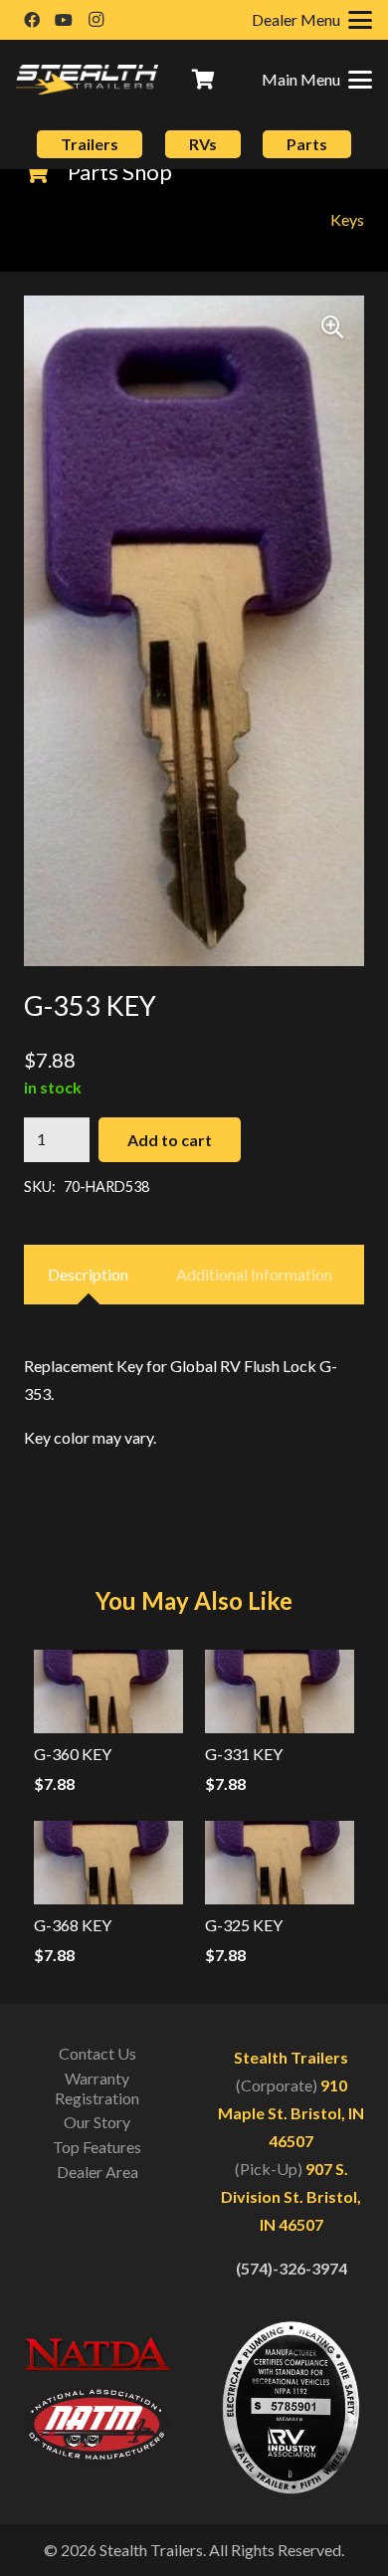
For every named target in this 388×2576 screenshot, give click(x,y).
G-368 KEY (73, 1925)
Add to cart (170, 1140)
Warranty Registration (97, 2088)
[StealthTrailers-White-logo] (87, 80)
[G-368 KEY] (108, 1863)
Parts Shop (120, 172)
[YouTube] (64, 20)
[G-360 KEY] (108, 1691)
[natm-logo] (97, 2424)
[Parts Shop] (46, 172)
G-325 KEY (244, 1925)
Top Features (97, 2147)
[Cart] (204, 80)
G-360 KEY (73, 1754)
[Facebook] (32, 20)
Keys (347, 219)
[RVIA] (291, 2408)
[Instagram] (96, 20)
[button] (317, 80)
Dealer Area (97, 2172)
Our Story (97, 2122)
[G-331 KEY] (280, 1691)
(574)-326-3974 (291, 2268)
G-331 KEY (244, 1754)
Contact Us (97, 2053)
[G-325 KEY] (280, 1863)
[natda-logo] (97, 2354)
